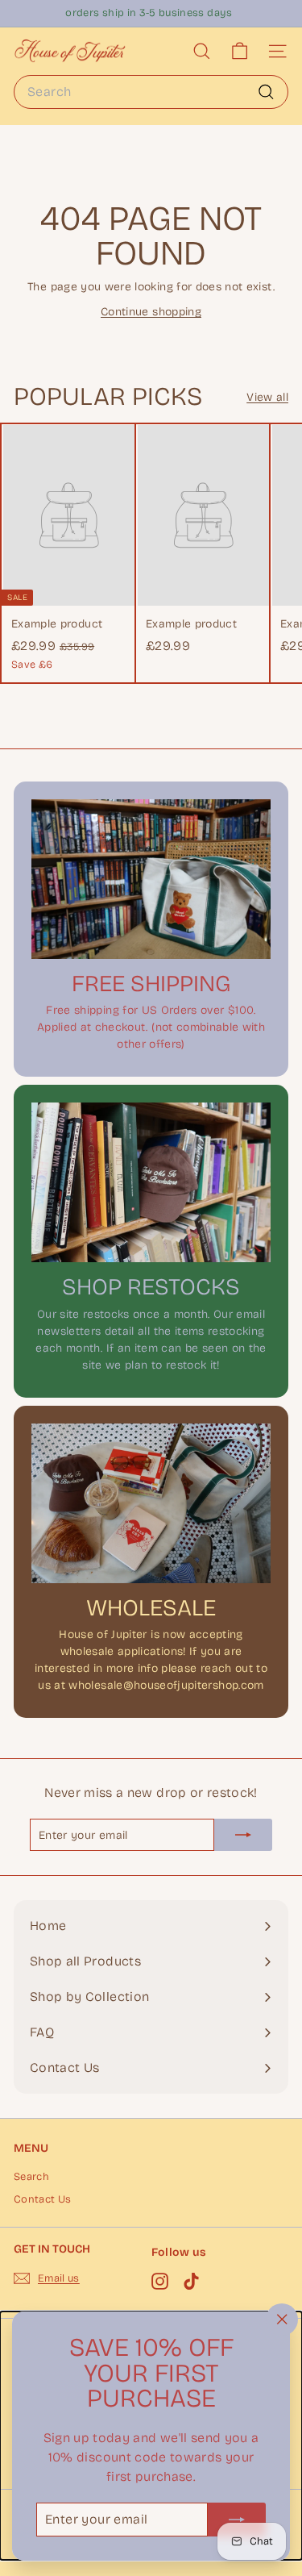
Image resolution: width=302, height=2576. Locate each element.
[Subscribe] (237, 2519)
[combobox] (151, 92)
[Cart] (240, 51)
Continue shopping (151, 312)
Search (31, 2177)
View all (267, 397)
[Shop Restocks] (151, 1182)
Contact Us (43, 2199)
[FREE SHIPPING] (151, 879)
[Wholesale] (151, 1503)
